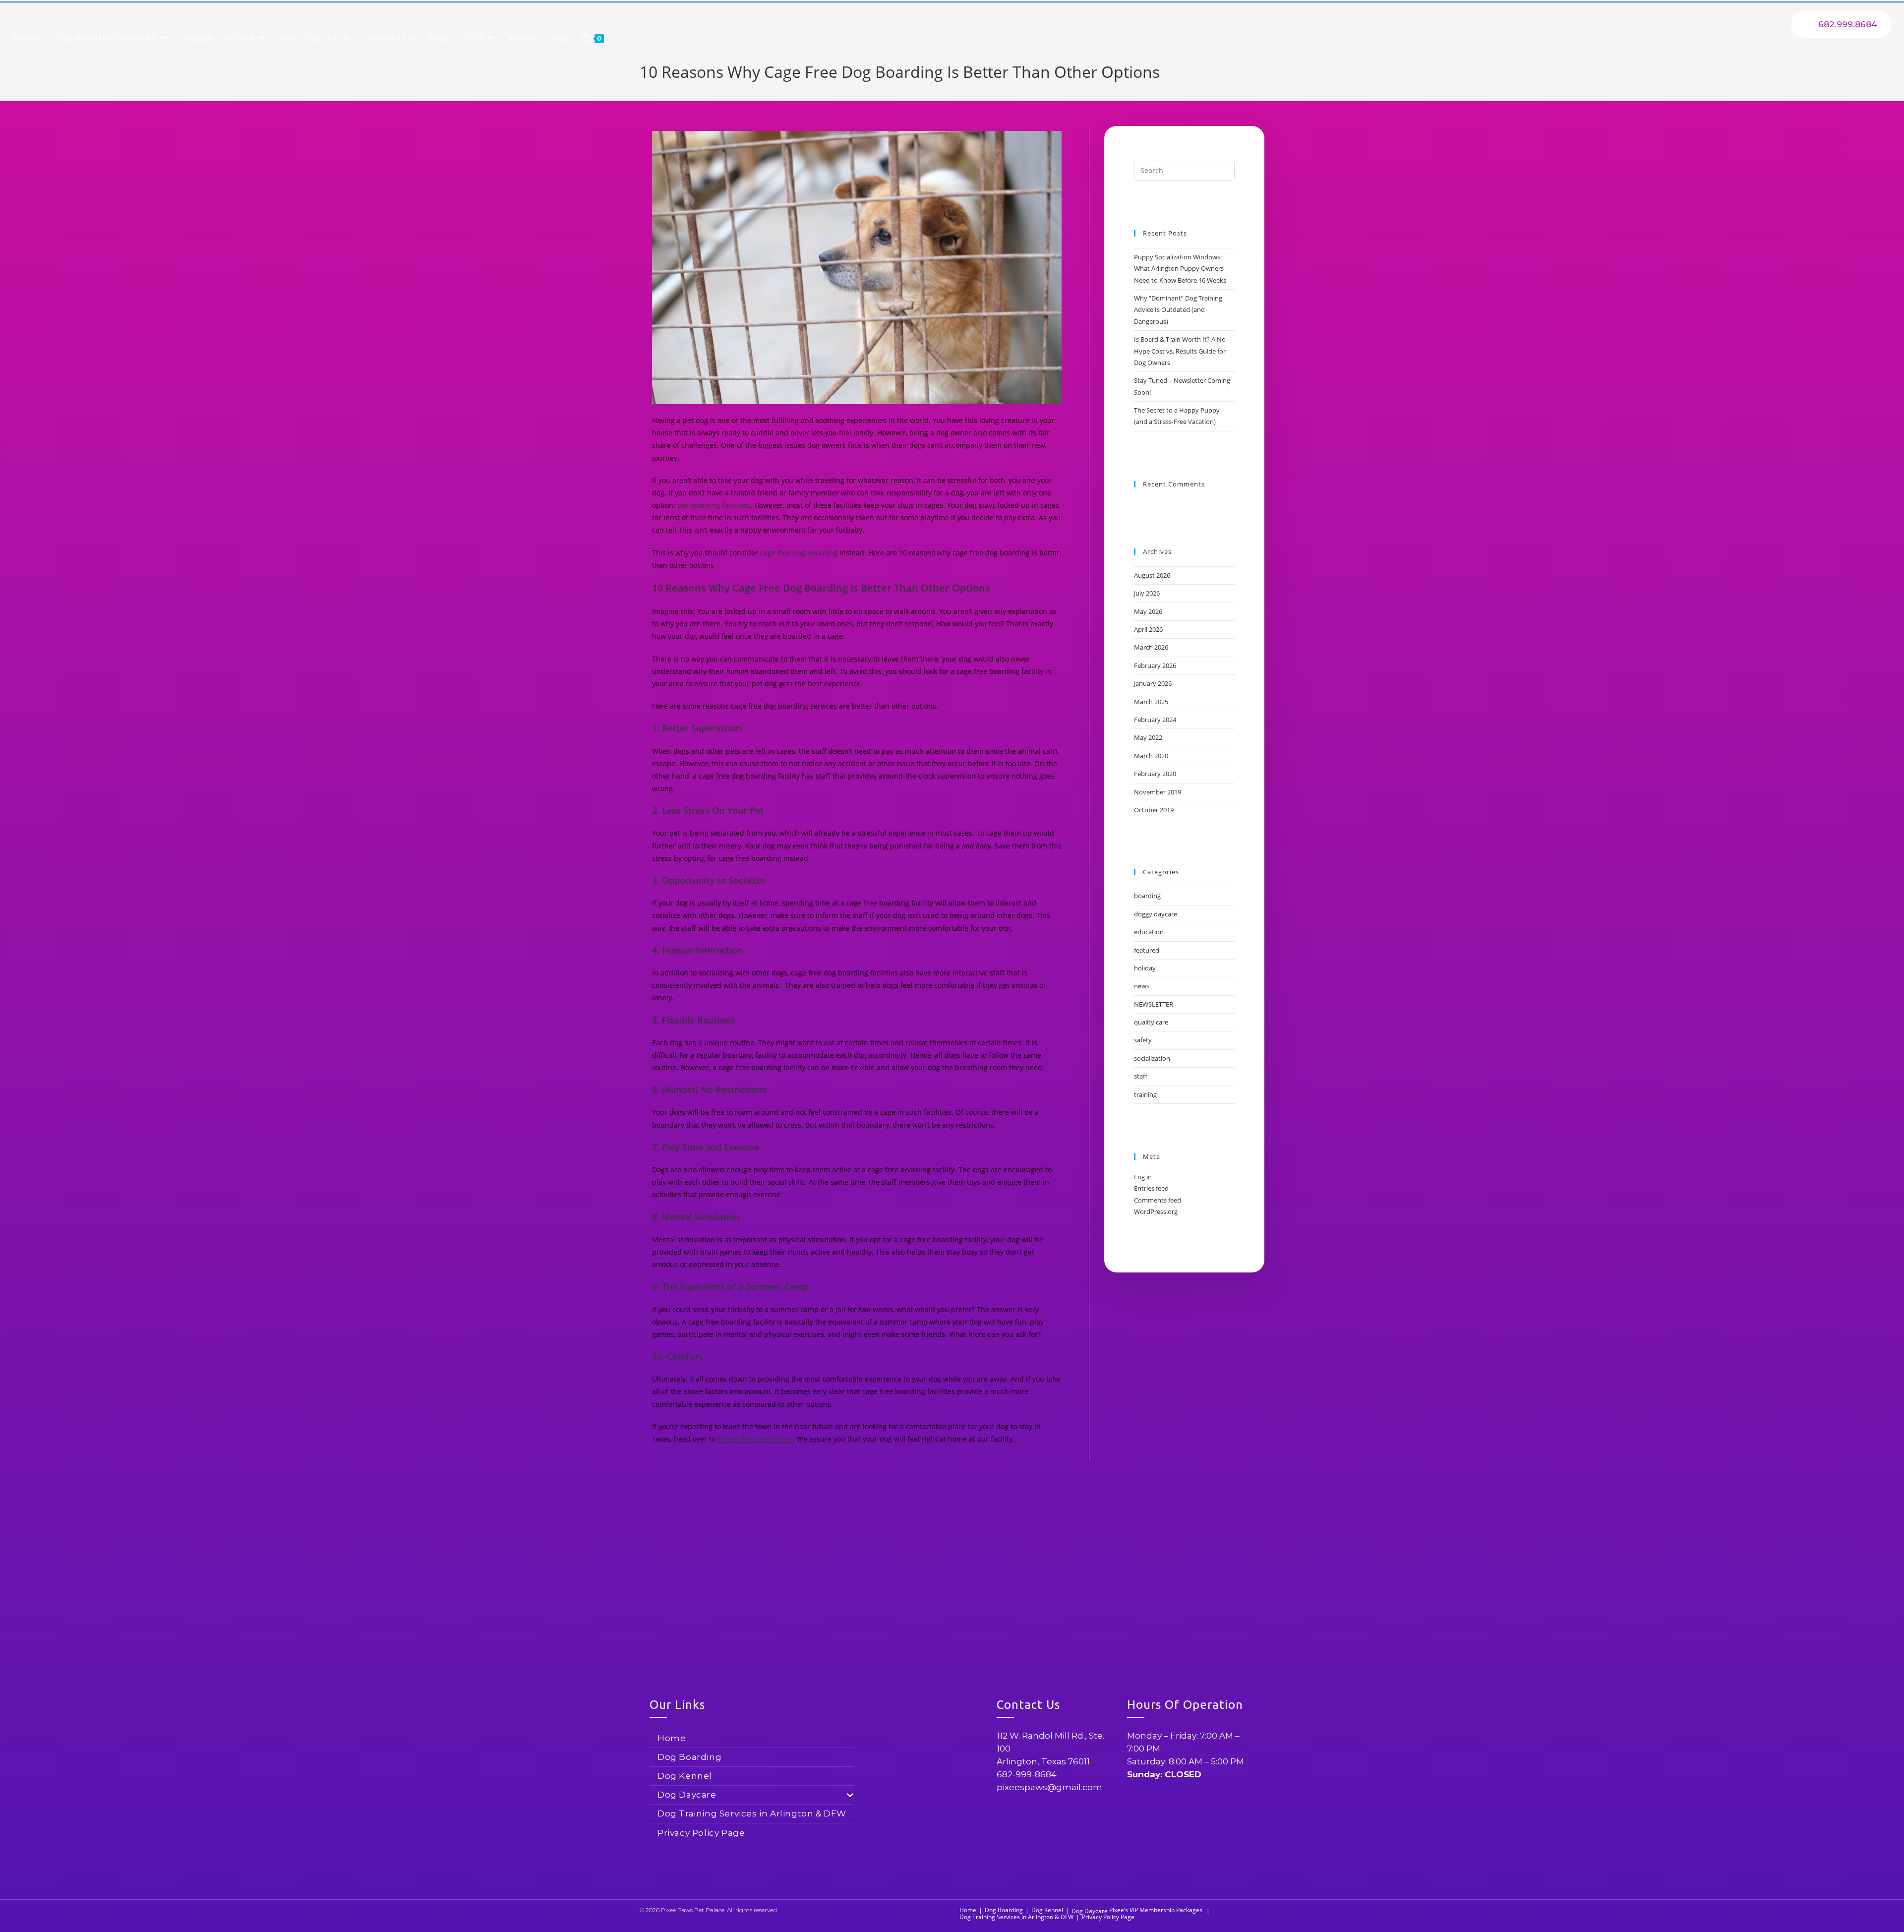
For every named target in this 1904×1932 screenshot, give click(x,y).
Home (672, 1738)
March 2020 (1151, 756)
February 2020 (1155, 774)
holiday (1145, 968)
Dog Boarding (689, 1757)
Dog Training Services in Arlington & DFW (752, 1813)
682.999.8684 (1847, 24)
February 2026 (1155, 665)
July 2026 (1147, 593)
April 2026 (1148, 629)
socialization (1152, 1058)
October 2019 (1154, 810)
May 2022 (1148, 737)
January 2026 (1153, 683)
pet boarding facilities (714, 505)
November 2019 (1158, 792)
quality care (1151, 1022)
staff (1141, 1076)
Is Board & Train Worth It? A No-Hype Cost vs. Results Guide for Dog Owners (1181, 351)
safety (1143, 1040)
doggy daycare (1156, 914)
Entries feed (1151, 1188)
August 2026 (1152, 575)
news (1142, 986)
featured (1147, 950)
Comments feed (1158, 1200)
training (1145, 1094)
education (1149, 932)
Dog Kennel (685, 1776)
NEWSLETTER (1154, 1004)
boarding (1147, 896)
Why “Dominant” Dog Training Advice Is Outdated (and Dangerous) (1178, 310)
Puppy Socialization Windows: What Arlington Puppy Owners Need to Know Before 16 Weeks (1180, 269)
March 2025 (1151, 702)
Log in (1143, 1177)
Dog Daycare (687, 1795)
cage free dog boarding (799, 553)
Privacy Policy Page (701, 1833)
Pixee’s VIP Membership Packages (1156, 1910)
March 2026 (1151, 647)
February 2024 (1155, 720)
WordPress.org (1156, 1211)
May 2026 (1148, 611)
